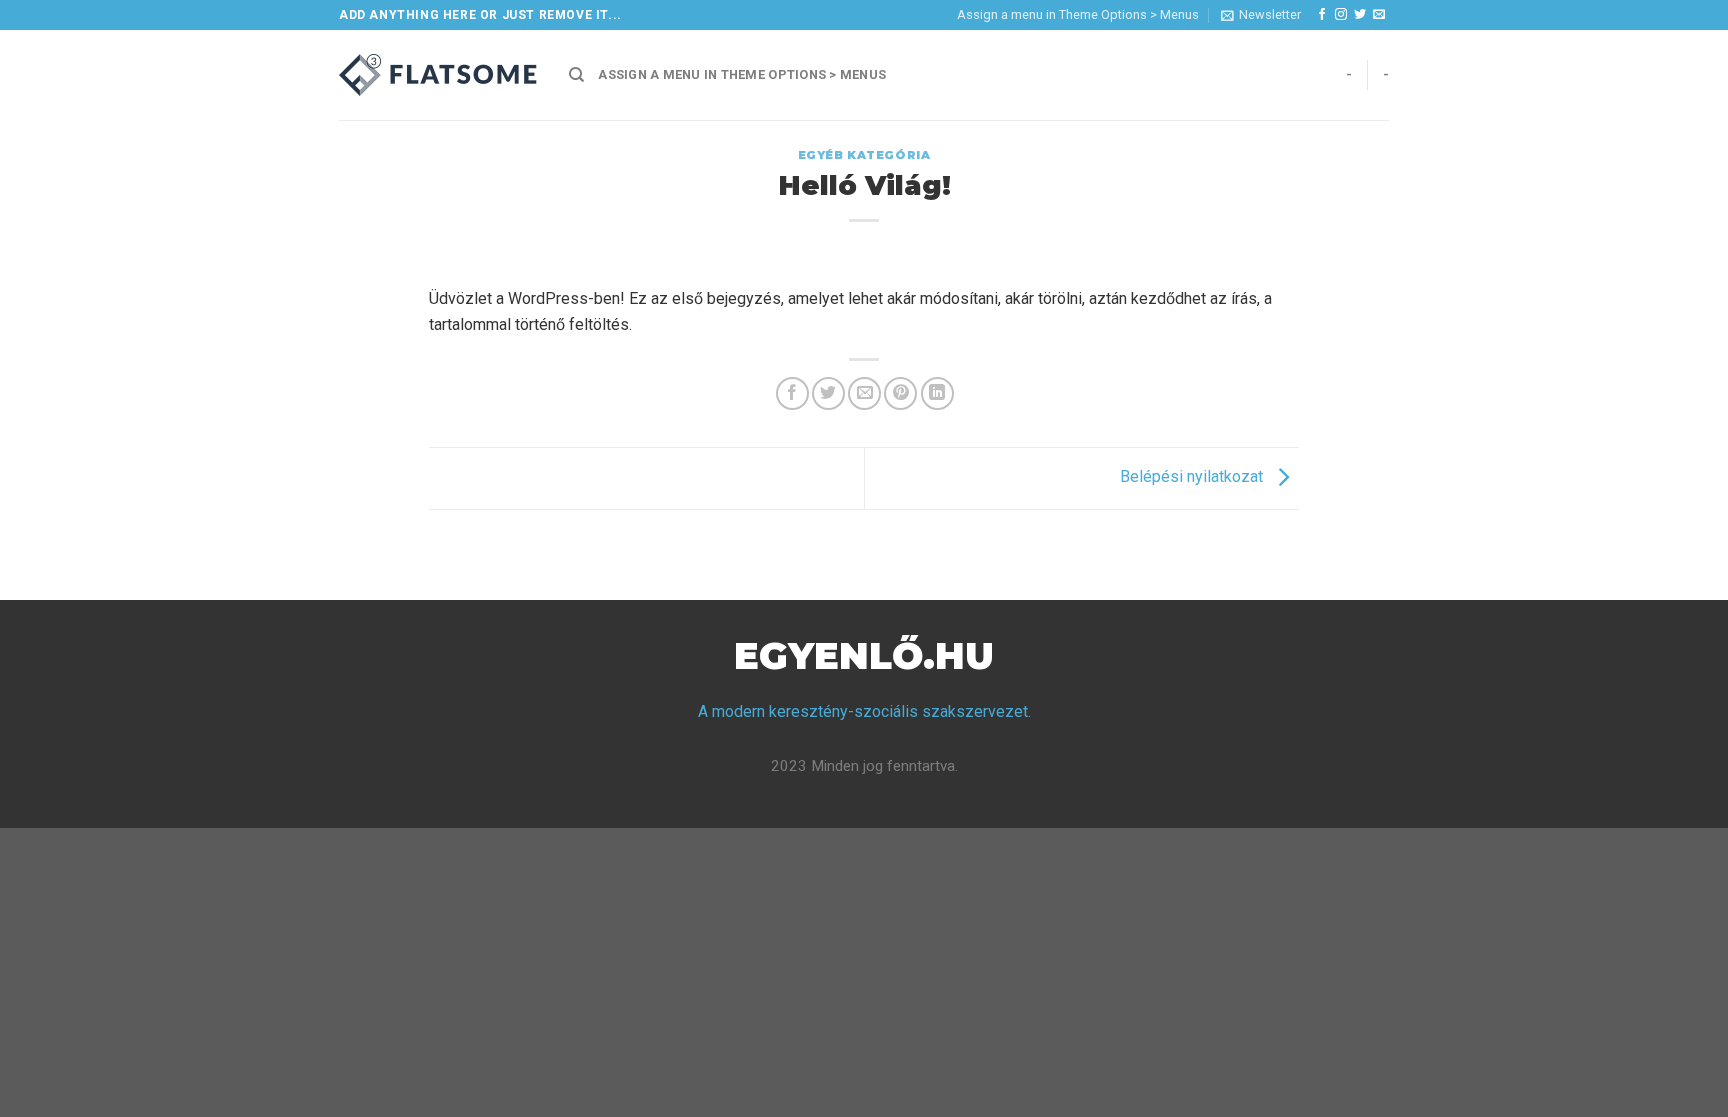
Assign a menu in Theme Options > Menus (1078, 14)
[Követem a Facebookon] (1322, 15)
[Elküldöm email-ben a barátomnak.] (864, 393)
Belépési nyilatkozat (1193, 477)
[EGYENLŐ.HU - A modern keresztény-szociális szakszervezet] (439, 75)
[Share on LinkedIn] (937, 393)
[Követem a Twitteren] (1360, 15)
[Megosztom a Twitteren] (828, 393)
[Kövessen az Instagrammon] (1341, 15)
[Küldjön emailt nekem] (1379, 15)
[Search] (576, 75)
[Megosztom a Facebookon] (792, 393)
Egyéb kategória (864, 155)
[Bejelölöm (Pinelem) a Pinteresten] (900, 393)
